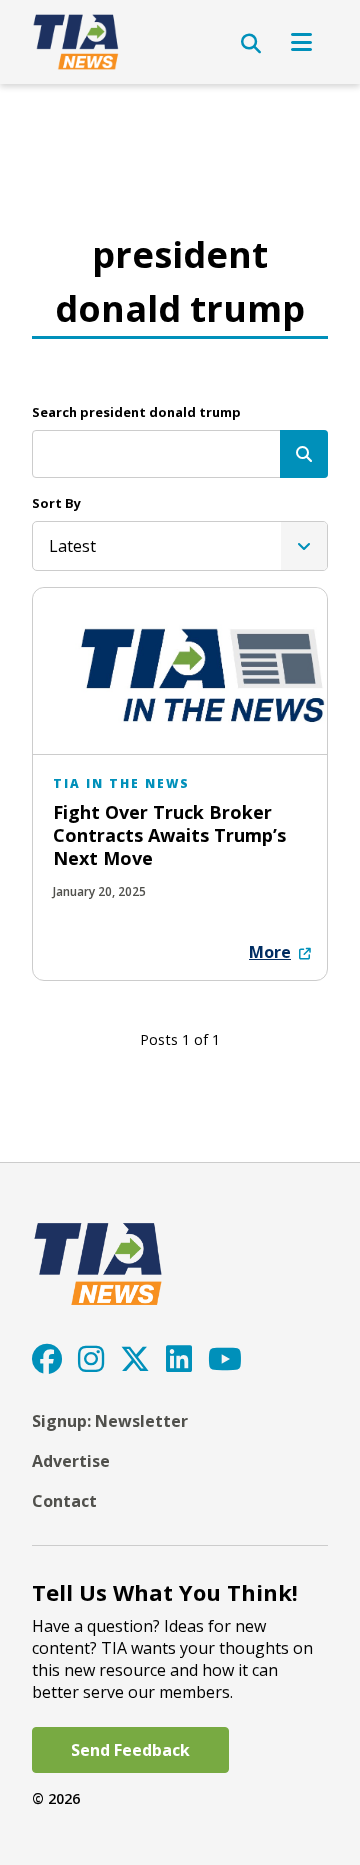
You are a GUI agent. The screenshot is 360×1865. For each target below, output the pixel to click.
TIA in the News (121, 783)
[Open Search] (251, 44)
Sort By (56, 503)
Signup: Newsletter (110, 1421)
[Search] (304, 454)
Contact (64, 1501)
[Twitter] (135, 1358)
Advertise (71, 1461)
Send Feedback (130, 1750)
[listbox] (180, 546)
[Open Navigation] (301, 42)
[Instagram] (91, 1358)
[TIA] (77, 42)
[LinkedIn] (179, 1358)
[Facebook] (47, 1358)
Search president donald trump (136, 412)
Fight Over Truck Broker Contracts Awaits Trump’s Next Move (169, 835)
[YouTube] (225, 1358)
